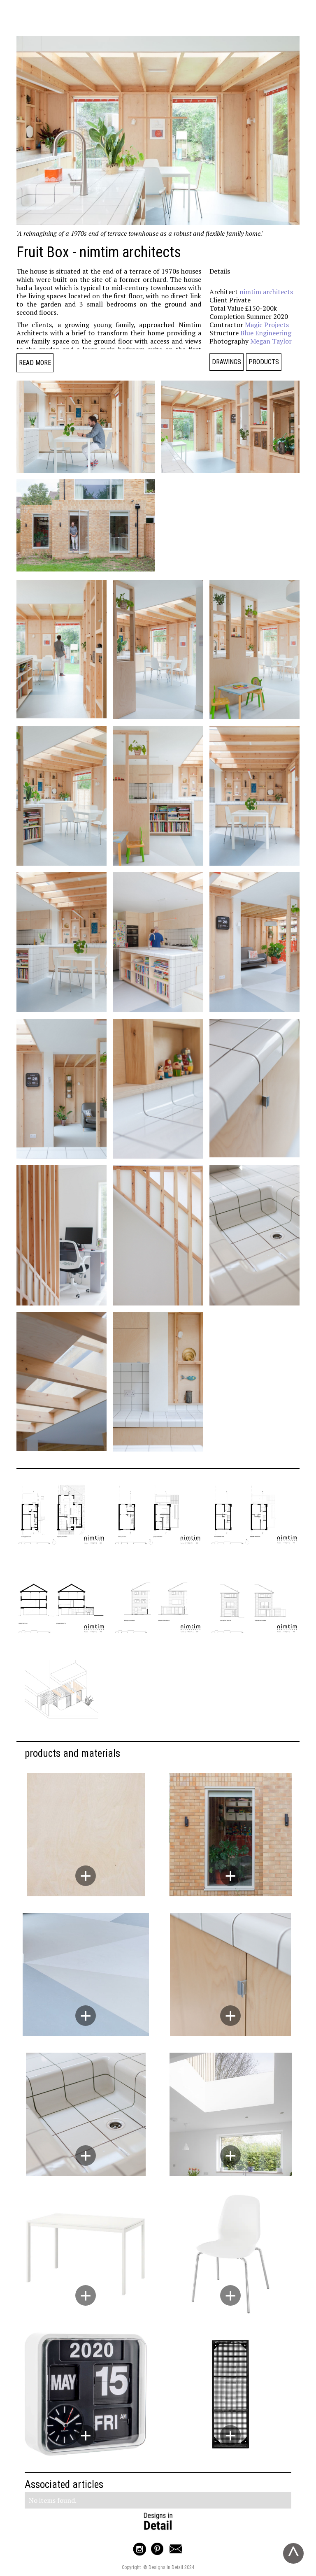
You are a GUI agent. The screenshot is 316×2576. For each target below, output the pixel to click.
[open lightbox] (86, 427)
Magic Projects (267, 325)
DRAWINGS (227, 362)
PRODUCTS (264, 362)
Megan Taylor (271, 341)
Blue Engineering (266, 333)
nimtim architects (266, 292)
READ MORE (35, 363)
